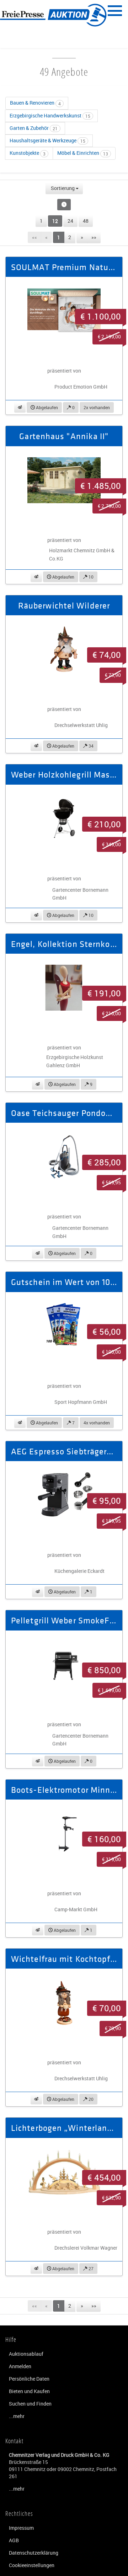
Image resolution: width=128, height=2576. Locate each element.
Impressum (21, 2528)
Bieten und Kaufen (29, 2391)
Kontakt (14, 2441)
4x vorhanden (97, 1423)
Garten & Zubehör (34, 128)
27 (90, 2269)
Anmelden (20, 2366)
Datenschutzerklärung (34, 2553)
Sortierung (63, 188)
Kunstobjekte (28, 153)
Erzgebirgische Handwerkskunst (50, 115)
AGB (14, 2540)
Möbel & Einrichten (83, 153)
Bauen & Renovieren (35, 103)
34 (90, 746)
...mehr (17, 2416)
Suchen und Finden (30, 2404)
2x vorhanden (97, 407)
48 (86, 221)
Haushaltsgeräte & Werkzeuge (47, 140)
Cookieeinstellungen (32, 2565)
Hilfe (11, 2339)
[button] (20, 407)
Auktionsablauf (26, 2354)
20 (90, 2099)
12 (55, 221)
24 (70, 221)
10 (90, 577)
